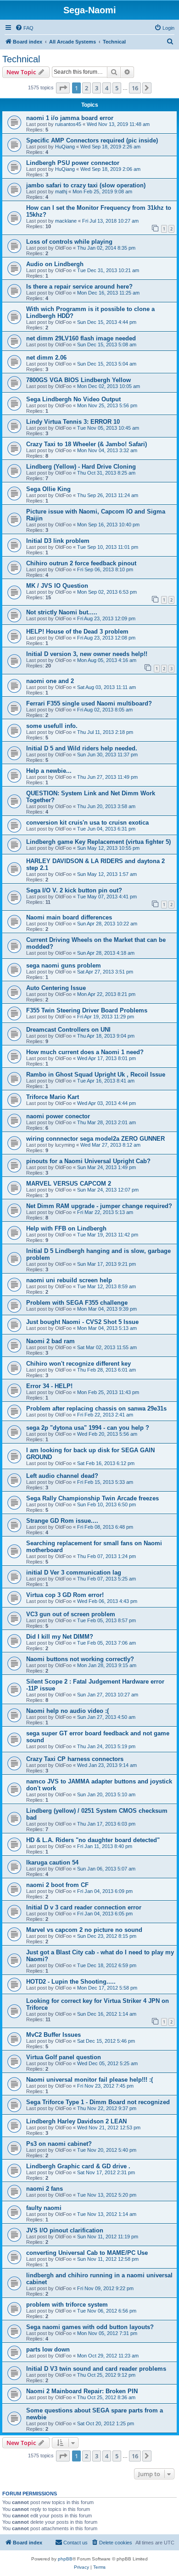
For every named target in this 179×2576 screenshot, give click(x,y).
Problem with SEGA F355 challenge (77, 1303)
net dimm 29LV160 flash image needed (81, 338)
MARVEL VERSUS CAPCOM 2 (69, 1184)
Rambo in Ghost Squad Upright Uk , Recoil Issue (96, 1075)
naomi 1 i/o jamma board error (70, 118)
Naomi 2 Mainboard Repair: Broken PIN (82, 2391)
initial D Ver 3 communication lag (74, 1572)
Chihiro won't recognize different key (78, 1364)
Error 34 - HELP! (49, 1386)
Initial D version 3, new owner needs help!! (87, 654)
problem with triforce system (67, 2305)
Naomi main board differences (69, 917)
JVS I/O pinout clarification (65, 2230)
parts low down (48, 2349)
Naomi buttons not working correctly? (80, 1659)
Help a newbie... (49, 771)
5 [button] (117, 88)
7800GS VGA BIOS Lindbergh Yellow (78, 380)
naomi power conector (58, 1116)
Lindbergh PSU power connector (73, 163)
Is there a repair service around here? (79, 287)
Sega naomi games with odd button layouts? (90, 2327)
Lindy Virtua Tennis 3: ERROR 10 (73, 422)
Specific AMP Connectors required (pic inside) (92, 140)
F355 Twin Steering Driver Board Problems (87, 1010)
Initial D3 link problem (58, 541)
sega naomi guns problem (64, 965)
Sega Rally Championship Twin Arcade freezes (92, 1498)
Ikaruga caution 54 (52, 1862)
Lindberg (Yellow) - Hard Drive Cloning (81, 467)
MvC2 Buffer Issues (53, 2035)
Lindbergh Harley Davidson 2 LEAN (76, 2121)
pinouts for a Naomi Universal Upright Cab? (88, 1161)
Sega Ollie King (48, 489)
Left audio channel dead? (62, 1476)
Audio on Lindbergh (55, 264)
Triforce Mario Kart (53, 1097)
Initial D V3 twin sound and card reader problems (96, 2369)
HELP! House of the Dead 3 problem (77, 632)
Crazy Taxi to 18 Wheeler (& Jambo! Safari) (87, 444)
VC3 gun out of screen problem (71, 1614)
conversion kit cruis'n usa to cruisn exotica (87, 823)
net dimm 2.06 (46, 358)
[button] (63, 88)
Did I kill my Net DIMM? (60, 1637)
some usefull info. (52, 726)
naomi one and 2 (50, 681)
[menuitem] (24, 28)
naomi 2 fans (45, 2189)
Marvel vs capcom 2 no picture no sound (84, 1930)
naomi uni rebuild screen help (69, 1280)
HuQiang (65, 147)
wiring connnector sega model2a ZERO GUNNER (95, 1139)
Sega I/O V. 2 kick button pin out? (74, 890)
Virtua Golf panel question (64, 2057)
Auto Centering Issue (56, 988)
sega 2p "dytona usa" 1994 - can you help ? (88, 1428)
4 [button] (107, 88)
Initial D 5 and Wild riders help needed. (82, 748)
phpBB (65, 2559)
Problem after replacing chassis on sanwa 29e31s (96, 1408)
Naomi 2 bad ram (50, 1341)
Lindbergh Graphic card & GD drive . (78, 2166)
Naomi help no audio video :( (67, 1711)
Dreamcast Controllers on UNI (68, 1030)
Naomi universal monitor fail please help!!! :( (89, 2080)
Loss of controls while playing (69, 242)
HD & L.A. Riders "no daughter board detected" (93, 1840)
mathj (61, 191)
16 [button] (135, 88)
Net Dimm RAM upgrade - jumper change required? (99, 1206)
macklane (66, 221)
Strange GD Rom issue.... (62, 1521)
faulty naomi (44, 2208)
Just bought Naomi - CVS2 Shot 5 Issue (82, 1322)
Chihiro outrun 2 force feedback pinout (81, 563)
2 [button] (87, 88)
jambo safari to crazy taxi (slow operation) (86, 185)
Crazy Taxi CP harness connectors (75, 1759)
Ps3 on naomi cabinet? (59, 2144)
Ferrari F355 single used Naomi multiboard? (89, 703)
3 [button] (97, 88)
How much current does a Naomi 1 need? (85, 1052)
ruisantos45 (68, 124)
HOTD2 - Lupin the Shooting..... (71, 1982)
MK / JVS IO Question (57, 586)
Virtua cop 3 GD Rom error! (65, 1595)
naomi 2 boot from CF (57, 1885)
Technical (21, 59)
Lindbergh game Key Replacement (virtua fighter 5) (98, 842)
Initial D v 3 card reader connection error (84, 1907)
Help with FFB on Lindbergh (66, 1228)
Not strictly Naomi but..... (62, 612)
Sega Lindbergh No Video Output (73, 399)
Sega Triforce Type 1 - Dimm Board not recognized (98, 2102)
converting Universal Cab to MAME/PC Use (87, 2253)
